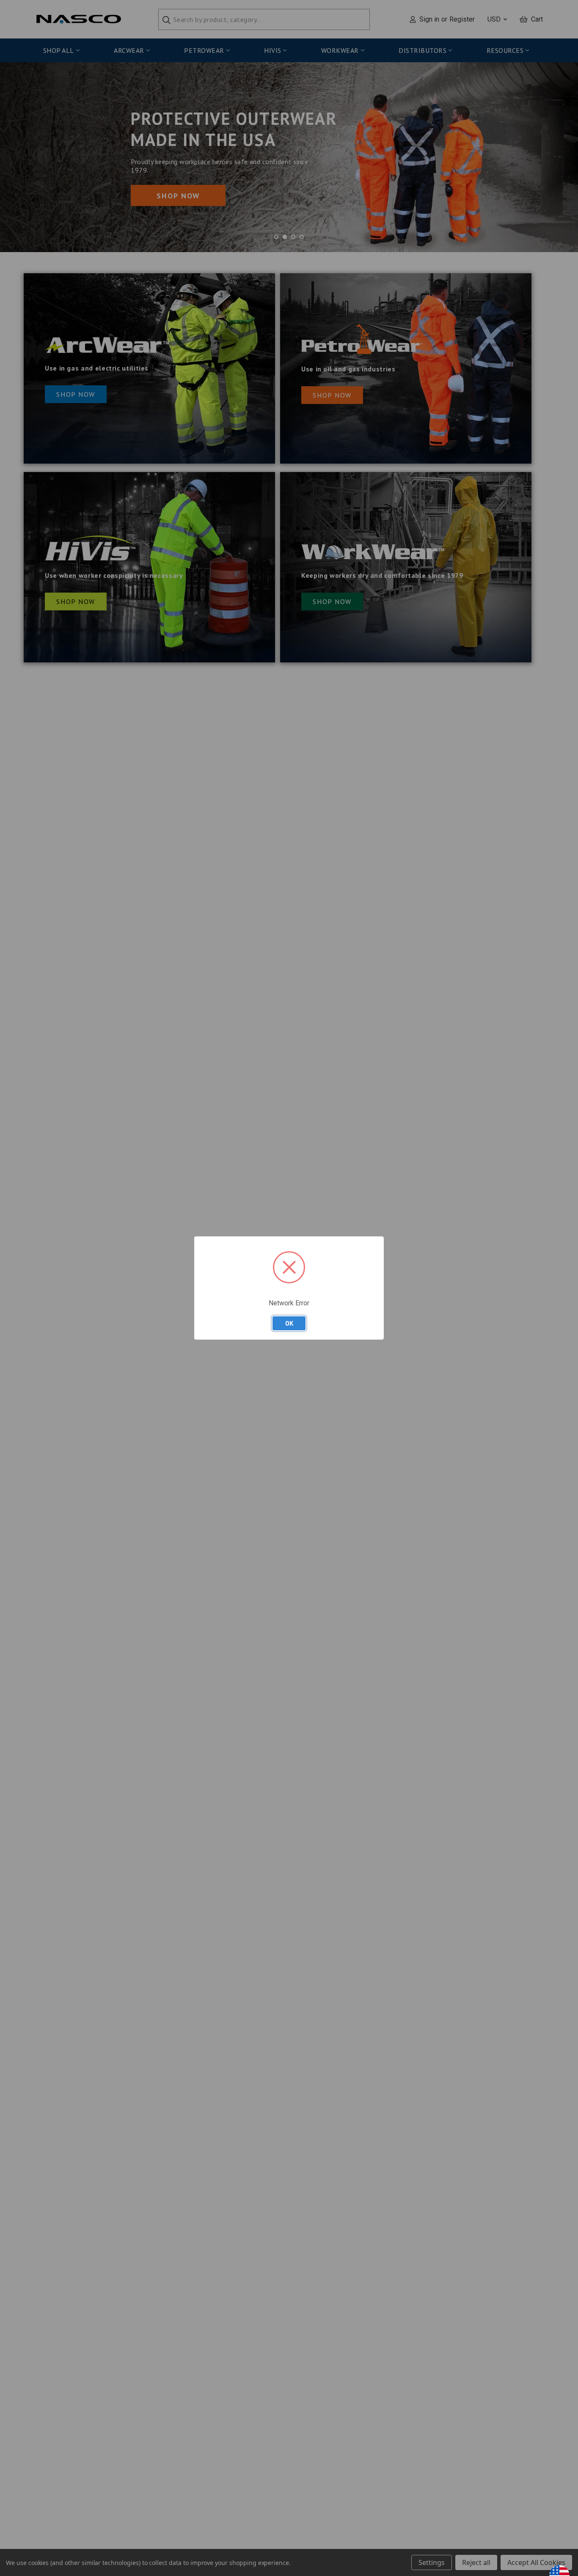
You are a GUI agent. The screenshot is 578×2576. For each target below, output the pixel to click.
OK (289, 1323)
